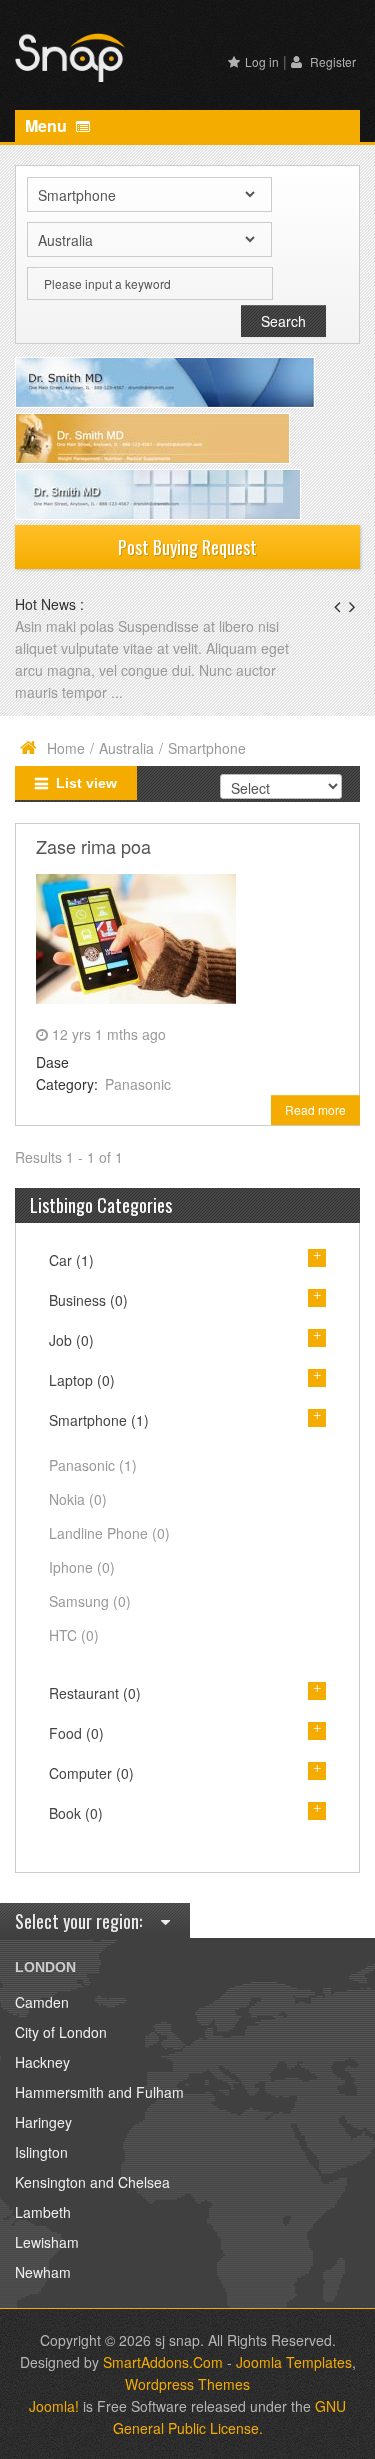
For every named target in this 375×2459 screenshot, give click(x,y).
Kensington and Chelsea (92, 2182)
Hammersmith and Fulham (99, 2092)
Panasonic (138, 1084)
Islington (41, 2152)
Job (71, 1340)
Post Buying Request (187, 547)
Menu (48, 125)
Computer (91, 1773)
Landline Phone (109, 1533)
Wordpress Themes (187, 2384)
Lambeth (43, 2212)
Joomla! (54, 2406)
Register (331, 61)
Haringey (43, 2122)
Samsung (90, 1601)
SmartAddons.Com (163, 2362)
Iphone (82, 1567)
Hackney (42, 2062)
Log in (262, 61)
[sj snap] (70, 55)
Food (76, 1733)
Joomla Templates (294, 2362)
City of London (61, 2032)
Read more (315, 1109)
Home (66, 748)
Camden (42, 2002)
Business (88, 1300)
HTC (74, 1635)
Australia (126, 748)
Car (71, 1260)
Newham (43, 2272)
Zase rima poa (93, 846)
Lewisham (47, 2242)
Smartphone (99, 1420)
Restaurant (95, 1693)
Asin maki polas (66, 626)
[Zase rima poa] (136, 937)
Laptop (82, 1380)
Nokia (78, 1499)
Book (76, 1813)
